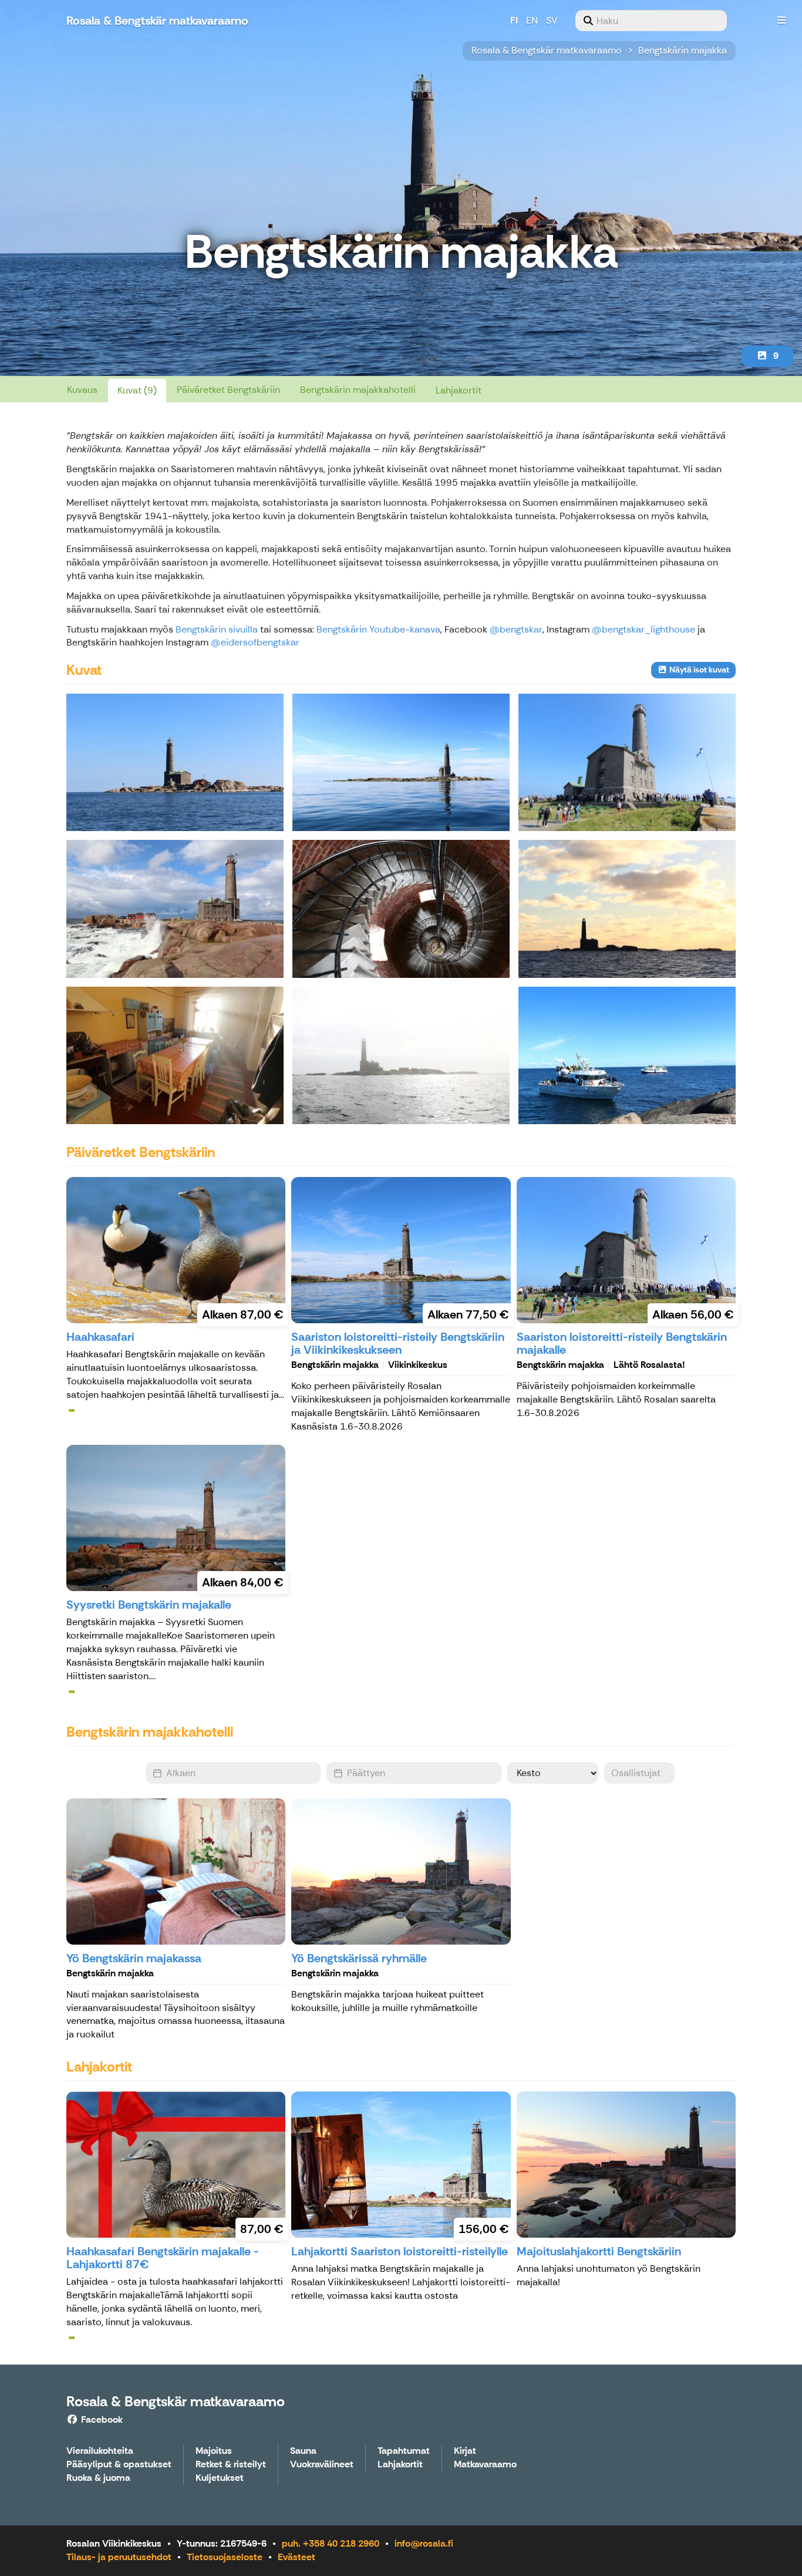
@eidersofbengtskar (255, 642)
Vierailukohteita (100, 2451)
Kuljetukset (220, 2478)
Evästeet (296, 2557)
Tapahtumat (404, 2451)
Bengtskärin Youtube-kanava (378, 629)
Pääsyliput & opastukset (119, 2465)
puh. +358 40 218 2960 (331, 2543)
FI (514, 20)
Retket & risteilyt (231, 2465)
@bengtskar (516, 629)
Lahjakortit (459, 390)
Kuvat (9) (137, 390)
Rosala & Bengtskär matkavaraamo (547, 50)
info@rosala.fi (424, 2543)
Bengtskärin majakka (683, 50)
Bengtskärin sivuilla (217, 629)
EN (532, 20)
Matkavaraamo (485, 2465)
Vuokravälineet (322, 2465)
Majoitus (214, 2451)
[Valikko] (781, 21)
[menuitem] (651, 21)
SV (552, 20)
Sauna (303, 2451)
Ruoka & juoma (98, 2478)
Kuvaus (82, 390)
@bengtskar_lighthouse (643, 629)
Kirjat (465, 2451)
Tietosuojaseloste (225, 2557)
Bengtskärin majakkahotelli (358, 390)
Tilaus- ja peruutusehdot (119, 2557)
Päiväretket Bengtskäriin (228, 390)
